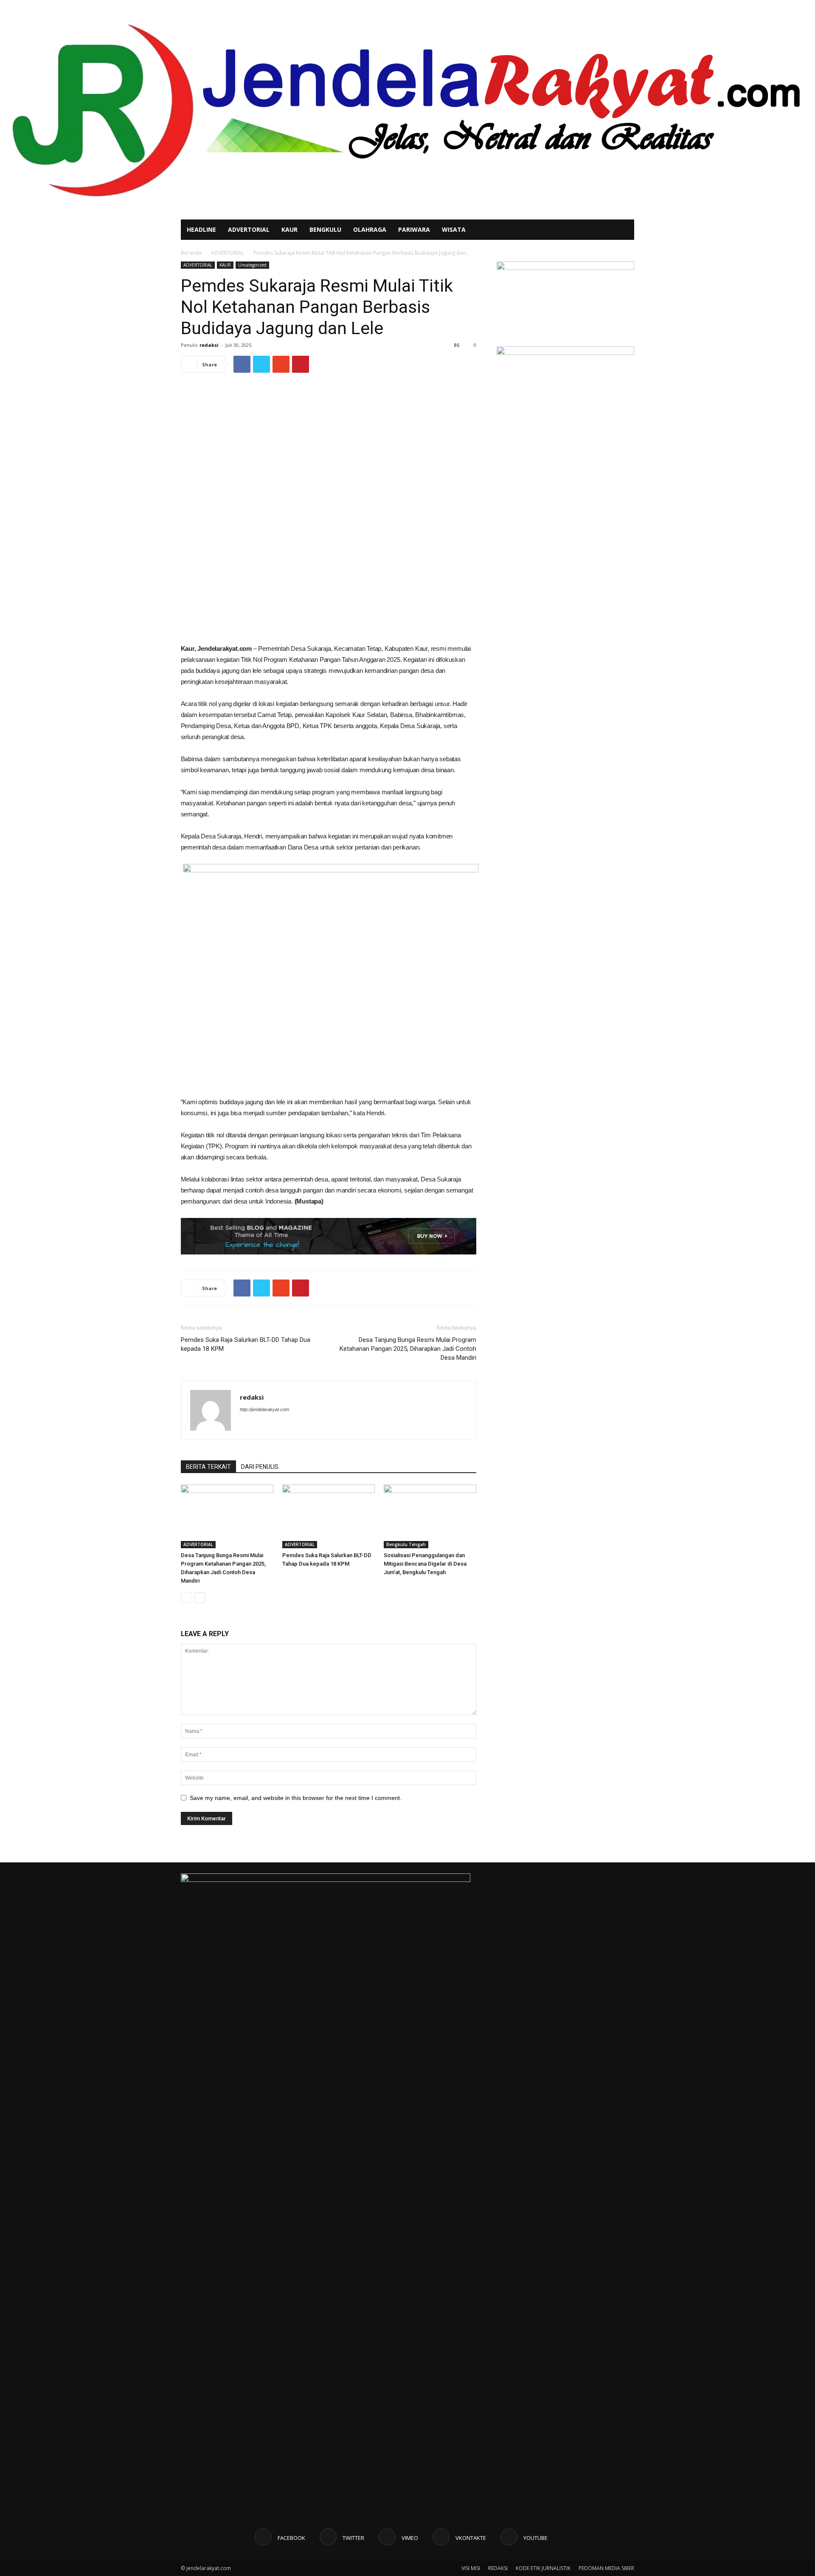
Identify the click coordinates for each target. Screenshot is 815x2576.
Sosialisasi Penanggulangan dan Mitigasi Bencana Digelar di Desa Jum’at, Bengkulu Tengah (425, 1564)
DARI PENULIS (260, 1467)
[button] (624, 230)
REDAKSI (498, 2568)
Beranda (191, 253)
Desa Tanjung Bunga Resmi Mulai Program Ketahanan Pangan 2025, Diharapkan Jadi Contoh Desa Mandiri (408, 1349)
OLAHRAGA (370, 229)
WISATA (454, 229)
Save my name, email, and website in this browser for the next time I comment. (296, 1798)
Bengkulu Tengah (406, 1544)
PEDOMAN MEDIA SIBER (606, 2568)
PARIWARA (414, 229)
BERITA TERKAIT (208, 1467)
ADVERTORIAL (249, 229)
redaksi (209, 345)
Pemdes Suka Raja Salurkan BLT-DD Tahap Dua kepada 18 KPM (246, 1344)
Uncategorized (252, 265)
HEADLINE (201, 229)
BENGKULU (325, 229)
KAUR (289, 229)
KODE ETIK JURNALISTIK (543, 2568)
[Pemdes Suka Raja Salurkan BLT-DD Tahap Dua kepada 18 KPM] (329, 1516)
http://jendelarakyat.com (264, 1409)
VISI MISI (471, 2568)
